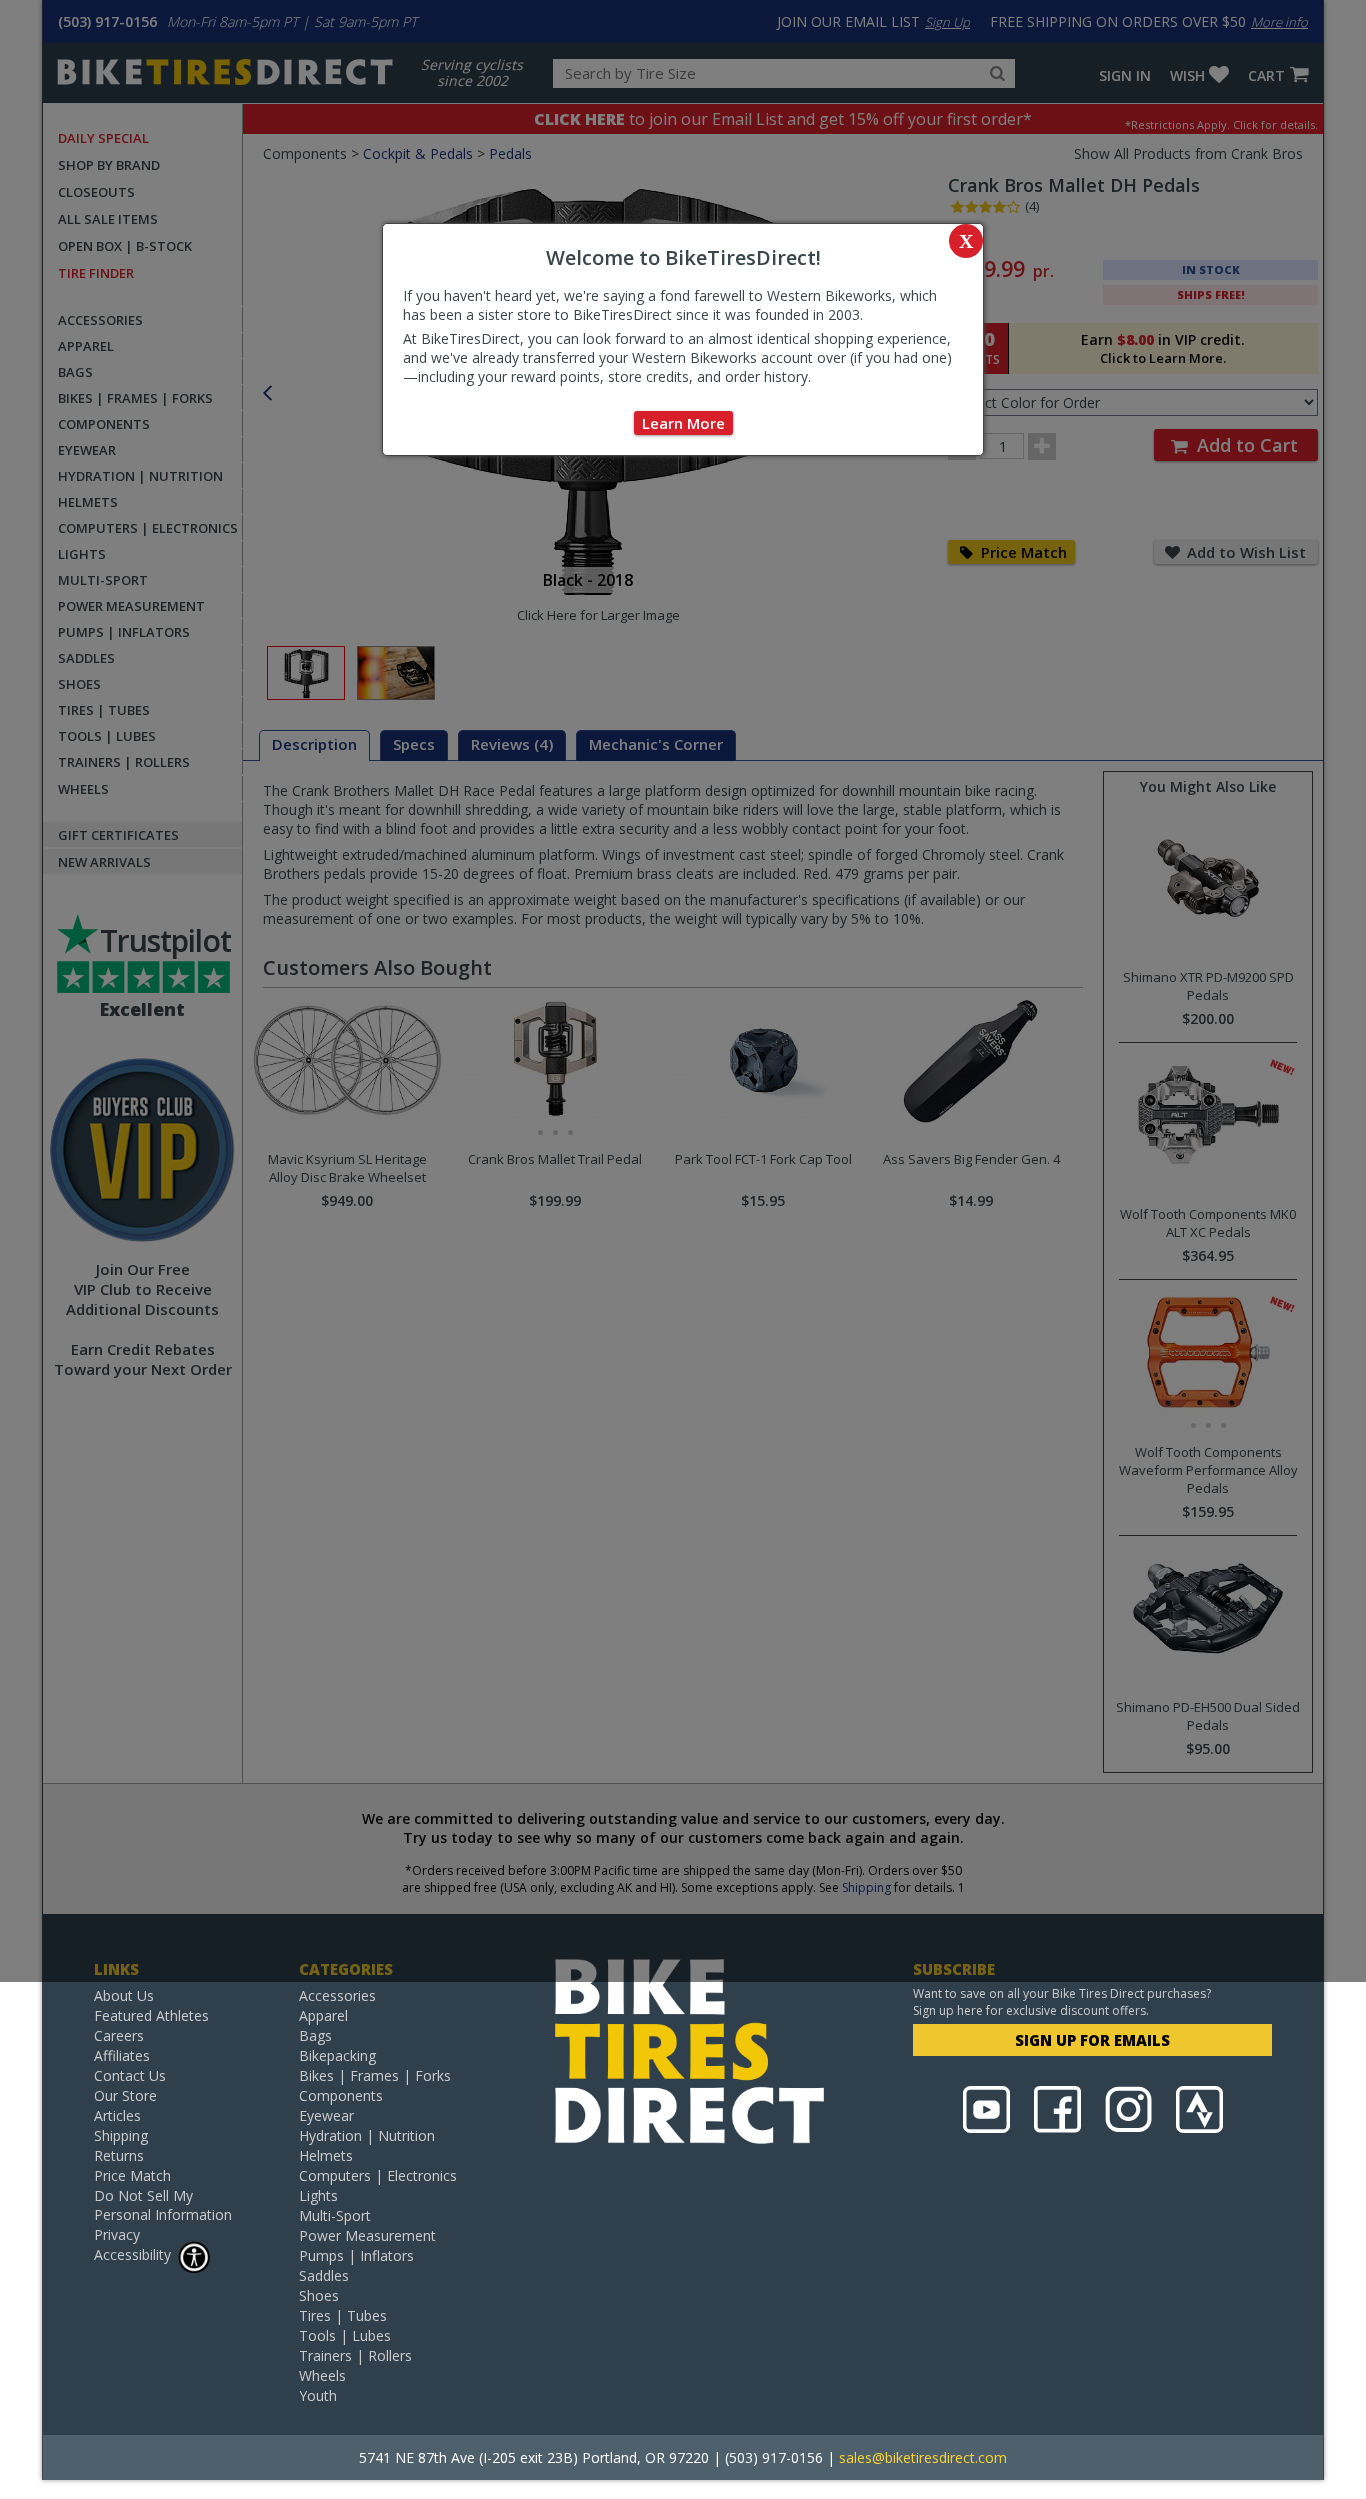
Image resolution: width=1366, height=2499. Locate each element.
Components (341, 2095)
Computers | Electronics (378, 2175)
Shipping (121, 2135)
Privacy (117, 2234)
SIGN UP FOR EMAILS (1092, 2040)
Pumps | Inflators (356, 2255)
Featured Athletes (151, 2015)
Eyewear (326, 2115)
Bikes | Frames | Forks (375, 2075)
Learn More (683, 423)
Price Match (132, 2175)
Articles (117, 2115)
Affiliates (122, 2055)
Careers (119, 2035)
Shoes (319, 2295)
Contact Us (130, 2075)
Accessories (337, 1995)
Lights (318, 2195)
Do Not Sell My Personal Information (163, 2205)
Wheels (322, 2375)
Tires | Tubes (343, 2315)
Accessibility (132, 2254)
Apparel (323, 2015)
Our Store (125, 2095)
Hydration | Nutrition (367, 2135)
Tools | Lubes (345, 2335)
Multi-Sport (335, 2215)
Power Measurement (367, 2235)
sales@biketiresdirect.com (923, 2457)
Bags (315, 2035)
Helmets (326, 2155)
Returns (119, 2155)
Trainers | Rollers (355, 2355)
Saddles (324, 2275)
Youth (318, 2395)
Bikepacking (337, 2055)
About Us (124, 1995)
